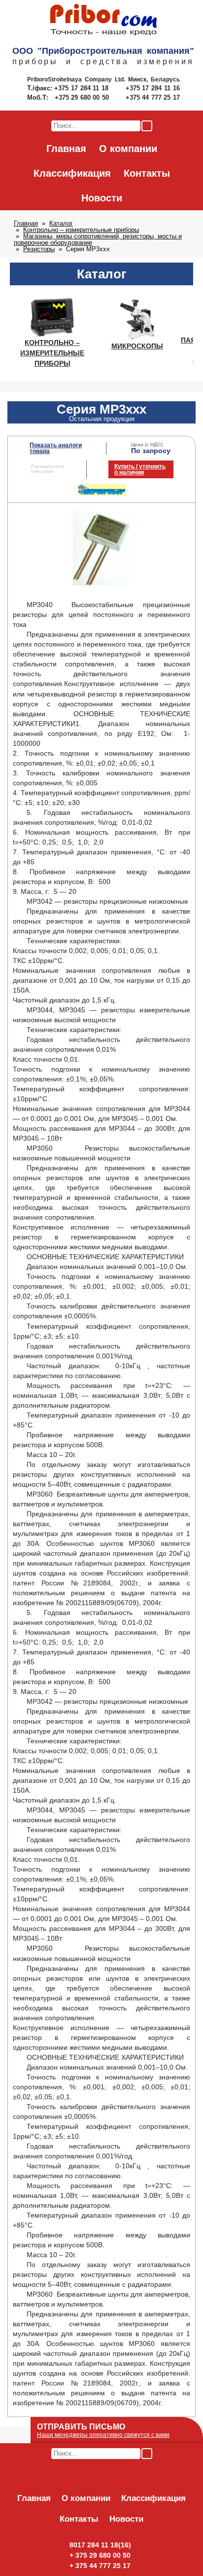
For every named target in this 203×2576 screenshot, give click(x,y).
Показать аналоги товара (56, 448)
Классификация (72, 173)
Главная (66, 149)
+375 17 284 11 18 (83, 88)
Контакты (147, 173)
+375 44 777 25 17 (153, 97)
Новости (102, 198)
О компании (128, 149)
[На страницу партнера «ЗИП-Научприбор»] (102, 494)
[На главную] (103, 20)
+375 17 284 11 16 (153, 88)
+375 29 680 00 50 (83, 97)
